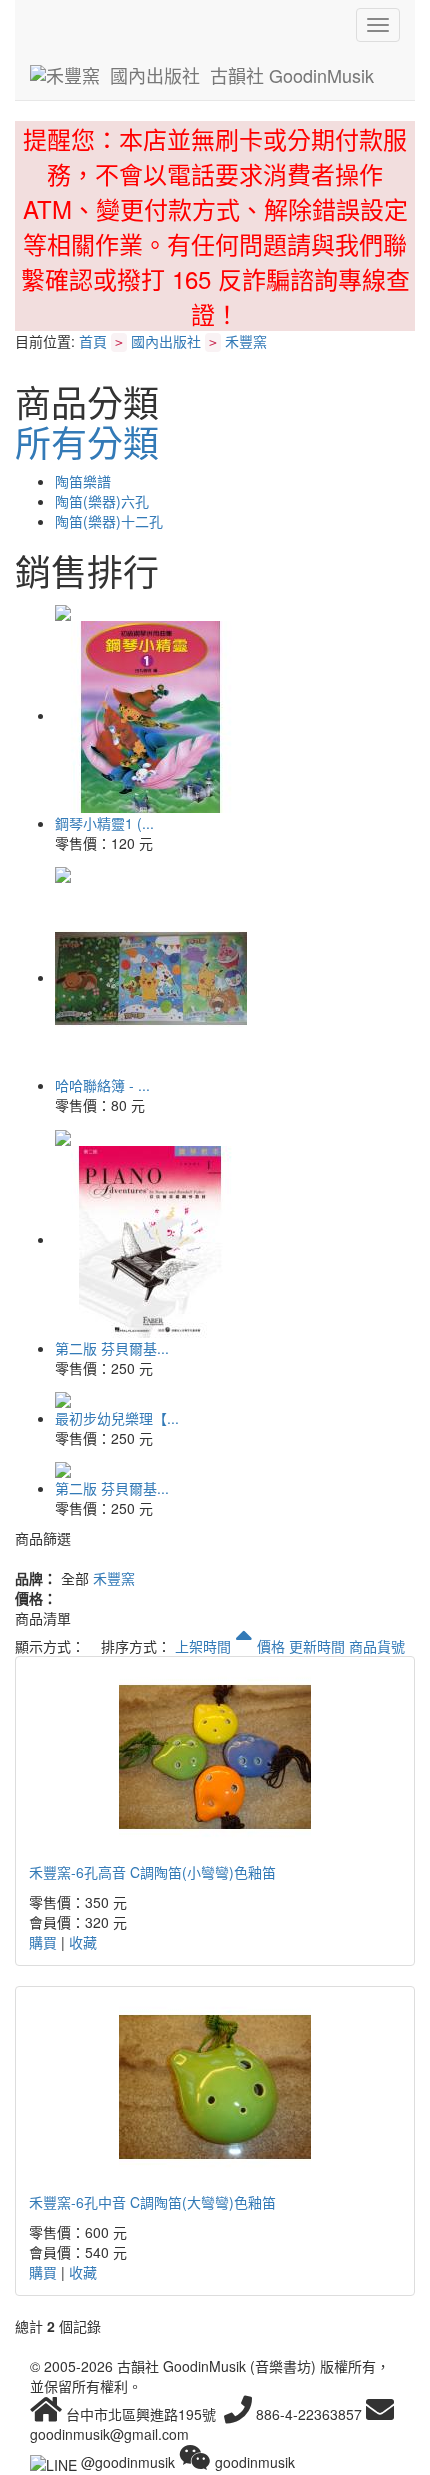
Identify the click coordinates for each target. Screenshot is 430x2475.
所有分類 (87, 441)
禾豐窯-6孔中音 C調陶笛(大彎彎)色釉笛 (152, 2202)
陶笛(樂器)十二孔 (109, 521)
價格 (271, 1646)
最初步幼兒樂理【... (117, 1418)
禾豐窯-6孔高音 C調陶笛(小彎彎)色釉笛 (152, 1872)
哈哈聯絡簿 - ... (102, 1085)
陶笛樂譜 (83, 481)
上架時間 (205, 1646)
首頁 (93, 341)
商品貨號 (377, 1646)
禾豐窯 (246, 341)
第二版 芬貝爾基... (112, 1348)
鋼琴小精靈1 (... (104, 823)
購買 (43, 1942)
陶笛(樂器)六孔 (102, 501)
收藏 (83, 1942)
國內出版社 (166, 341)
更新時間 (317, 1646)
